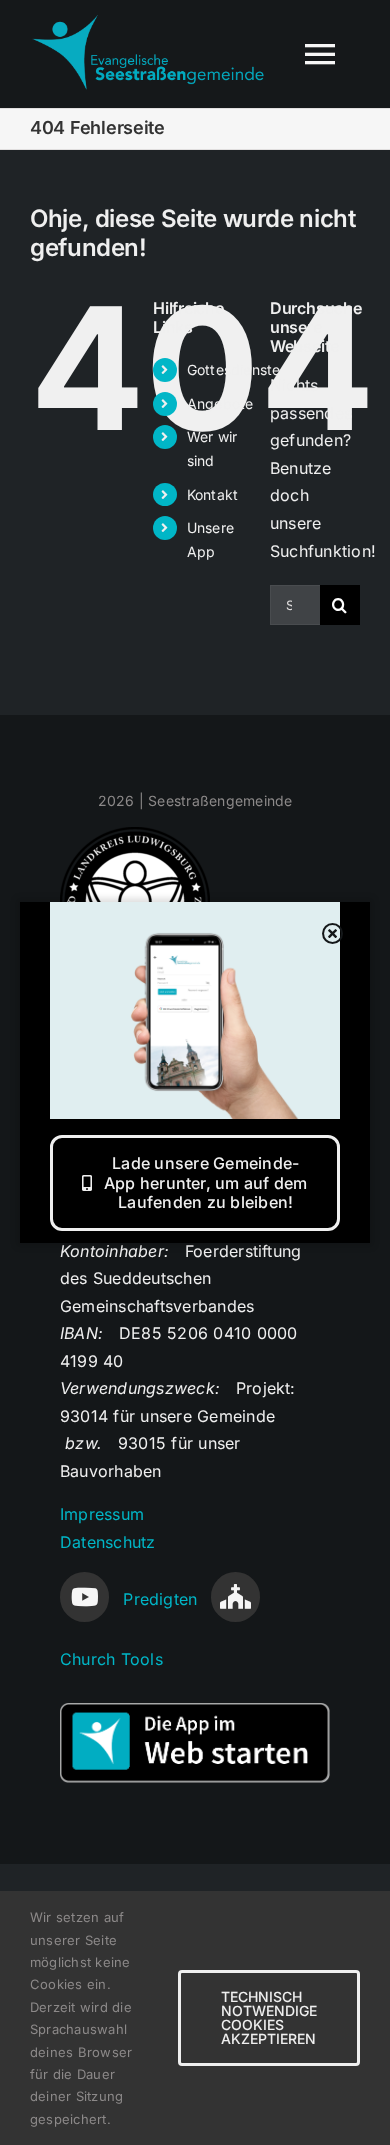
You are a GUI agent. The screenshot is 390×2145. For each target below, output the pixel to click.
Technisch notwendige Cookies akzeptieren (269, 2017)
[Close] (333, 934)
